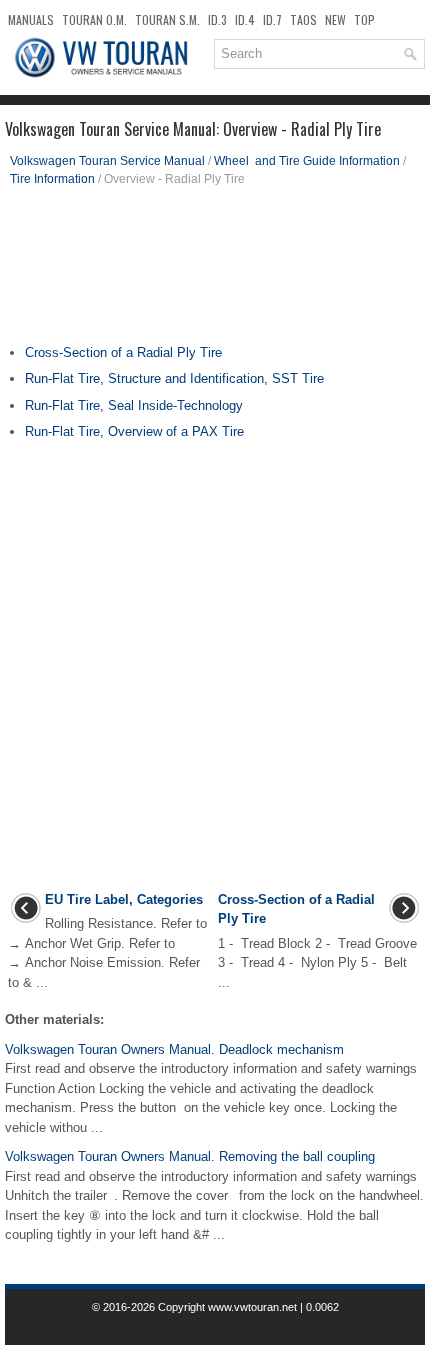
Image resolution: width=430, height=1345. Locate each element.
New (335, 19)
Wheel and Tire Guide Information (307, 161)
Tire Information (52, 179)
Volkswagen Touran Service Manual (107, 161)
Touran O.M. (94, 19)
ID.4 (245, 19)
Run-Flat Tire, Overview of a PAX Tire (134, 431)
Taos (303, 19)
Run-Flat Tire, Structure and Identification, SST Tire (174, 378)
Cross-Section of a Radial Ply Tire (123, 352)
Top (364, 19)
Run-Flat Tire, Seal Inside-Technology (134, 405)
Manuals (31, 19)
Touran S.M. (167, 19)
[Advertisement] (215, 273)
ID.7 (272, 19)
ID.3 (217, 19)
